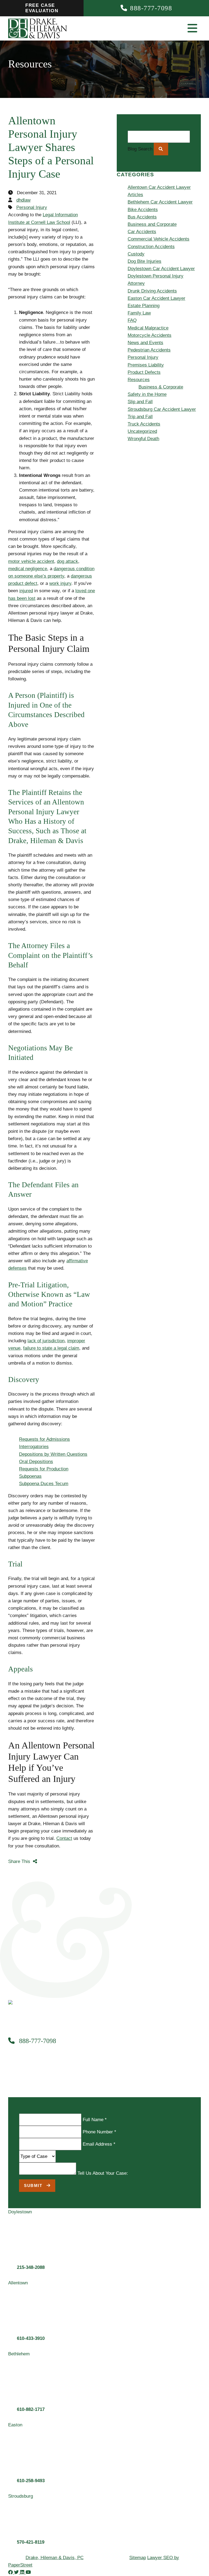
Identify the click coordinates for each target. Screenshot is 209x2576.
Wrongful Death (143, 439)
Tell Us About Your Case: (103, 2173)
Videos (92, 240)
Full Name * (95, 2120)
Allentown (94, 270)
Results (82, 211)
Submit (34, 2185)
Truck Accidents (144, 424)
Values (81, 196)
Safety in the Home (147, 394)
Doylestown (96, 263)
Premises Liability (146, 365)
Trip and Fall (140, 417)
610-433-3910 (31, 2338)
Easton (92, 285)
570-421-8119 (31, 2542)
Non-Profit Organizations (110, 181)
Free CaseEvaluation (42, 8)
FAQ (132, 320)
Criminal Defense (102, 167)
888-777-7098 (37, 2041)
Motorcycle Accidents (150, 335)
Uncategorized (142, 431)
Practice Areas (89, 137)
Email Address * (99, 2144)
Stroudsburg (97, 292)
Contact (82, 248)
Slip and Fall (140, 402)
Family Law (96, 174)
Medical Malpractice (148, 328)
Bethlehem (95, 277)
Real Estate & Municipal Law (114, 189)
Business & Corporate (107, 159)
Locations (84, 255)
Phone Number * (99, 2132)
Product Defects (144, 372)
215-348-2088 (31, 2267)
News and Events (145, 343)
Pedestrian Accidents (149, 350)
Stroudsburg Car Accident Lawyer (162, 409)
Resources (85, 226)
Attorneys (84, 203)
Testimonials (86, 218)
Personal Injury (89, 130)
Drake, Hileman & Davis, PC (55, 2558)
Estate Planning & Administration (118, 152)
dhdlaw (23, 200)
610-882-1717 (31, 2409)
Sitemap (138, 2558)
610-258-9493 (31, 2481)
